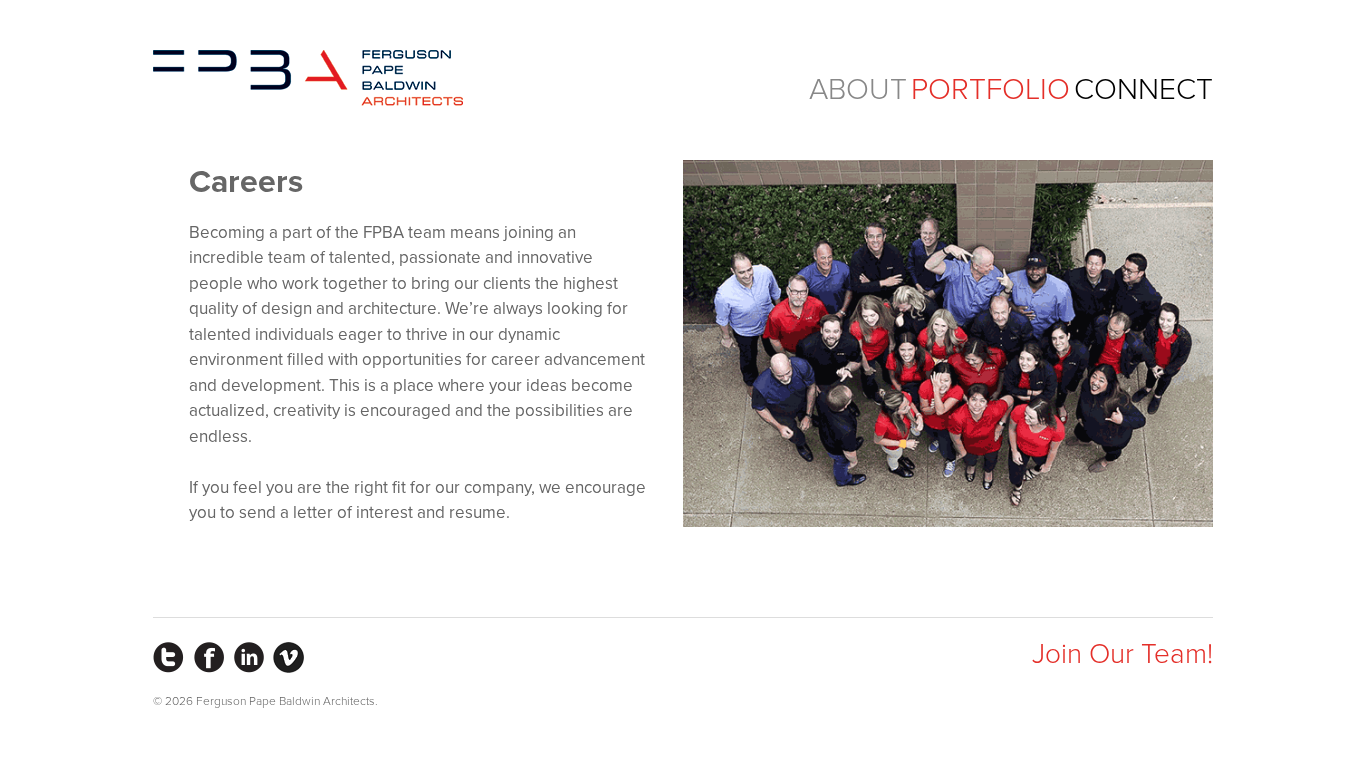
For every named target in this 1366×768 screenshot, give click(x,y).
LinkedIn (248, 657)
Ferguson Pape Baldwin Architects (308, 78)
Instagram (168, 657)
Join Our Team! (1122, 654)
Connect (1143, 89)
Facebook (208, 657)
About (858, 89)
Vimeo (288, 657)
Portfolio (990, 89)
